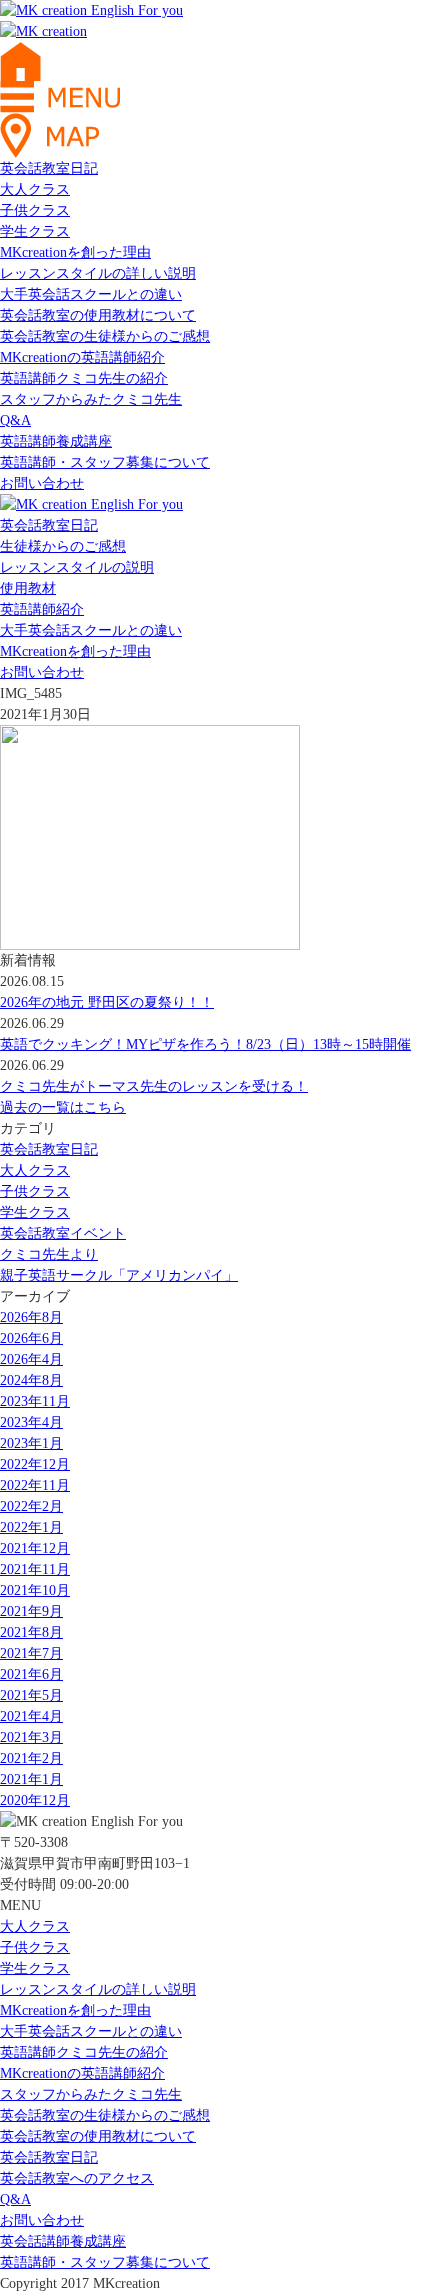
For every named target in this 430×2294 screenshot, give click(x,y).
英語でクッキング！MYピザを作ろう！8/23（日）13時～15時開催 (205, 1044)
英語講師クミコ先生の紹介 (84, 378)
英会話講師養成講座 (63, 2241)
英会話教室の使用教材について (98, 315)
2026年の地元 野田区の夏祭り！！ (107, 1002)
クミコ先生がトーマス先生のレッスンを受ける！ (154, 1086)
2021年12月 (35, 1548)
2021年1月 (31, 1779)
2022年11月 (35, 1485)
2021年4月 (31, 1716)
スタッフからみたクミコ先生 (91, 399)
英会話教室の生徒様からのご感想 (105, 336)
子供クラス (35, 210)
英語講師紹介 (42, 609)
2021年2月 (31, 1758)
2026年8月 (31, 1317)
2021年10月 (35, 1590)
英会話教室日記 (49, 168)
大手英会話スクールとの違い (91, 294)
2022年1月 (31, 1527)
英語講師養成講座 (56, 441)
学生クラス (35, 231)
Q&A (15, 420)
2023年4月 (31, 1422)
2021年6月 (31, 1674)
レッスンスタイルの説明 (77, 567)
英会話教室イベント (63, 1233)
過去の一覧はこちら (63, 1107)
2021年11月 (35, 1569)
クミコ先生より (49, 1254)
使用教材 (28, 588)
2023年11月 (35, 1401)
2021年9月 (31, 1611)
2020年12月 (35, 1800)
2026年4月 (31, 1359)
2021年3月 (31, 1737)
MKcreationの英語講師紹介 (82, 357)
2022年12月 (35, 1464)
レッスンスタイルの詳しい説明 (98, 273)
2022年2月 (31, 1506)
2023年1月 (31, 1443)
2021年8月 (31, 1632)
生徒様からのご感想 (63, 546)
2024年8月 (31, 1380)
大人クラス (35, 189)
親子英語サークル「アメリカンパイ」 (119, 1275)
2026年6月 (31, 1338)
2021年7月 (31, 1653)
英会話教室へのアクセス (77, 2178)
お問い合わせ (42, 483)
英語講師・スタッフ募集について (105, 462)
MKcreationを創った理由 (75, 252)
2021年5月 (31, 1695)
